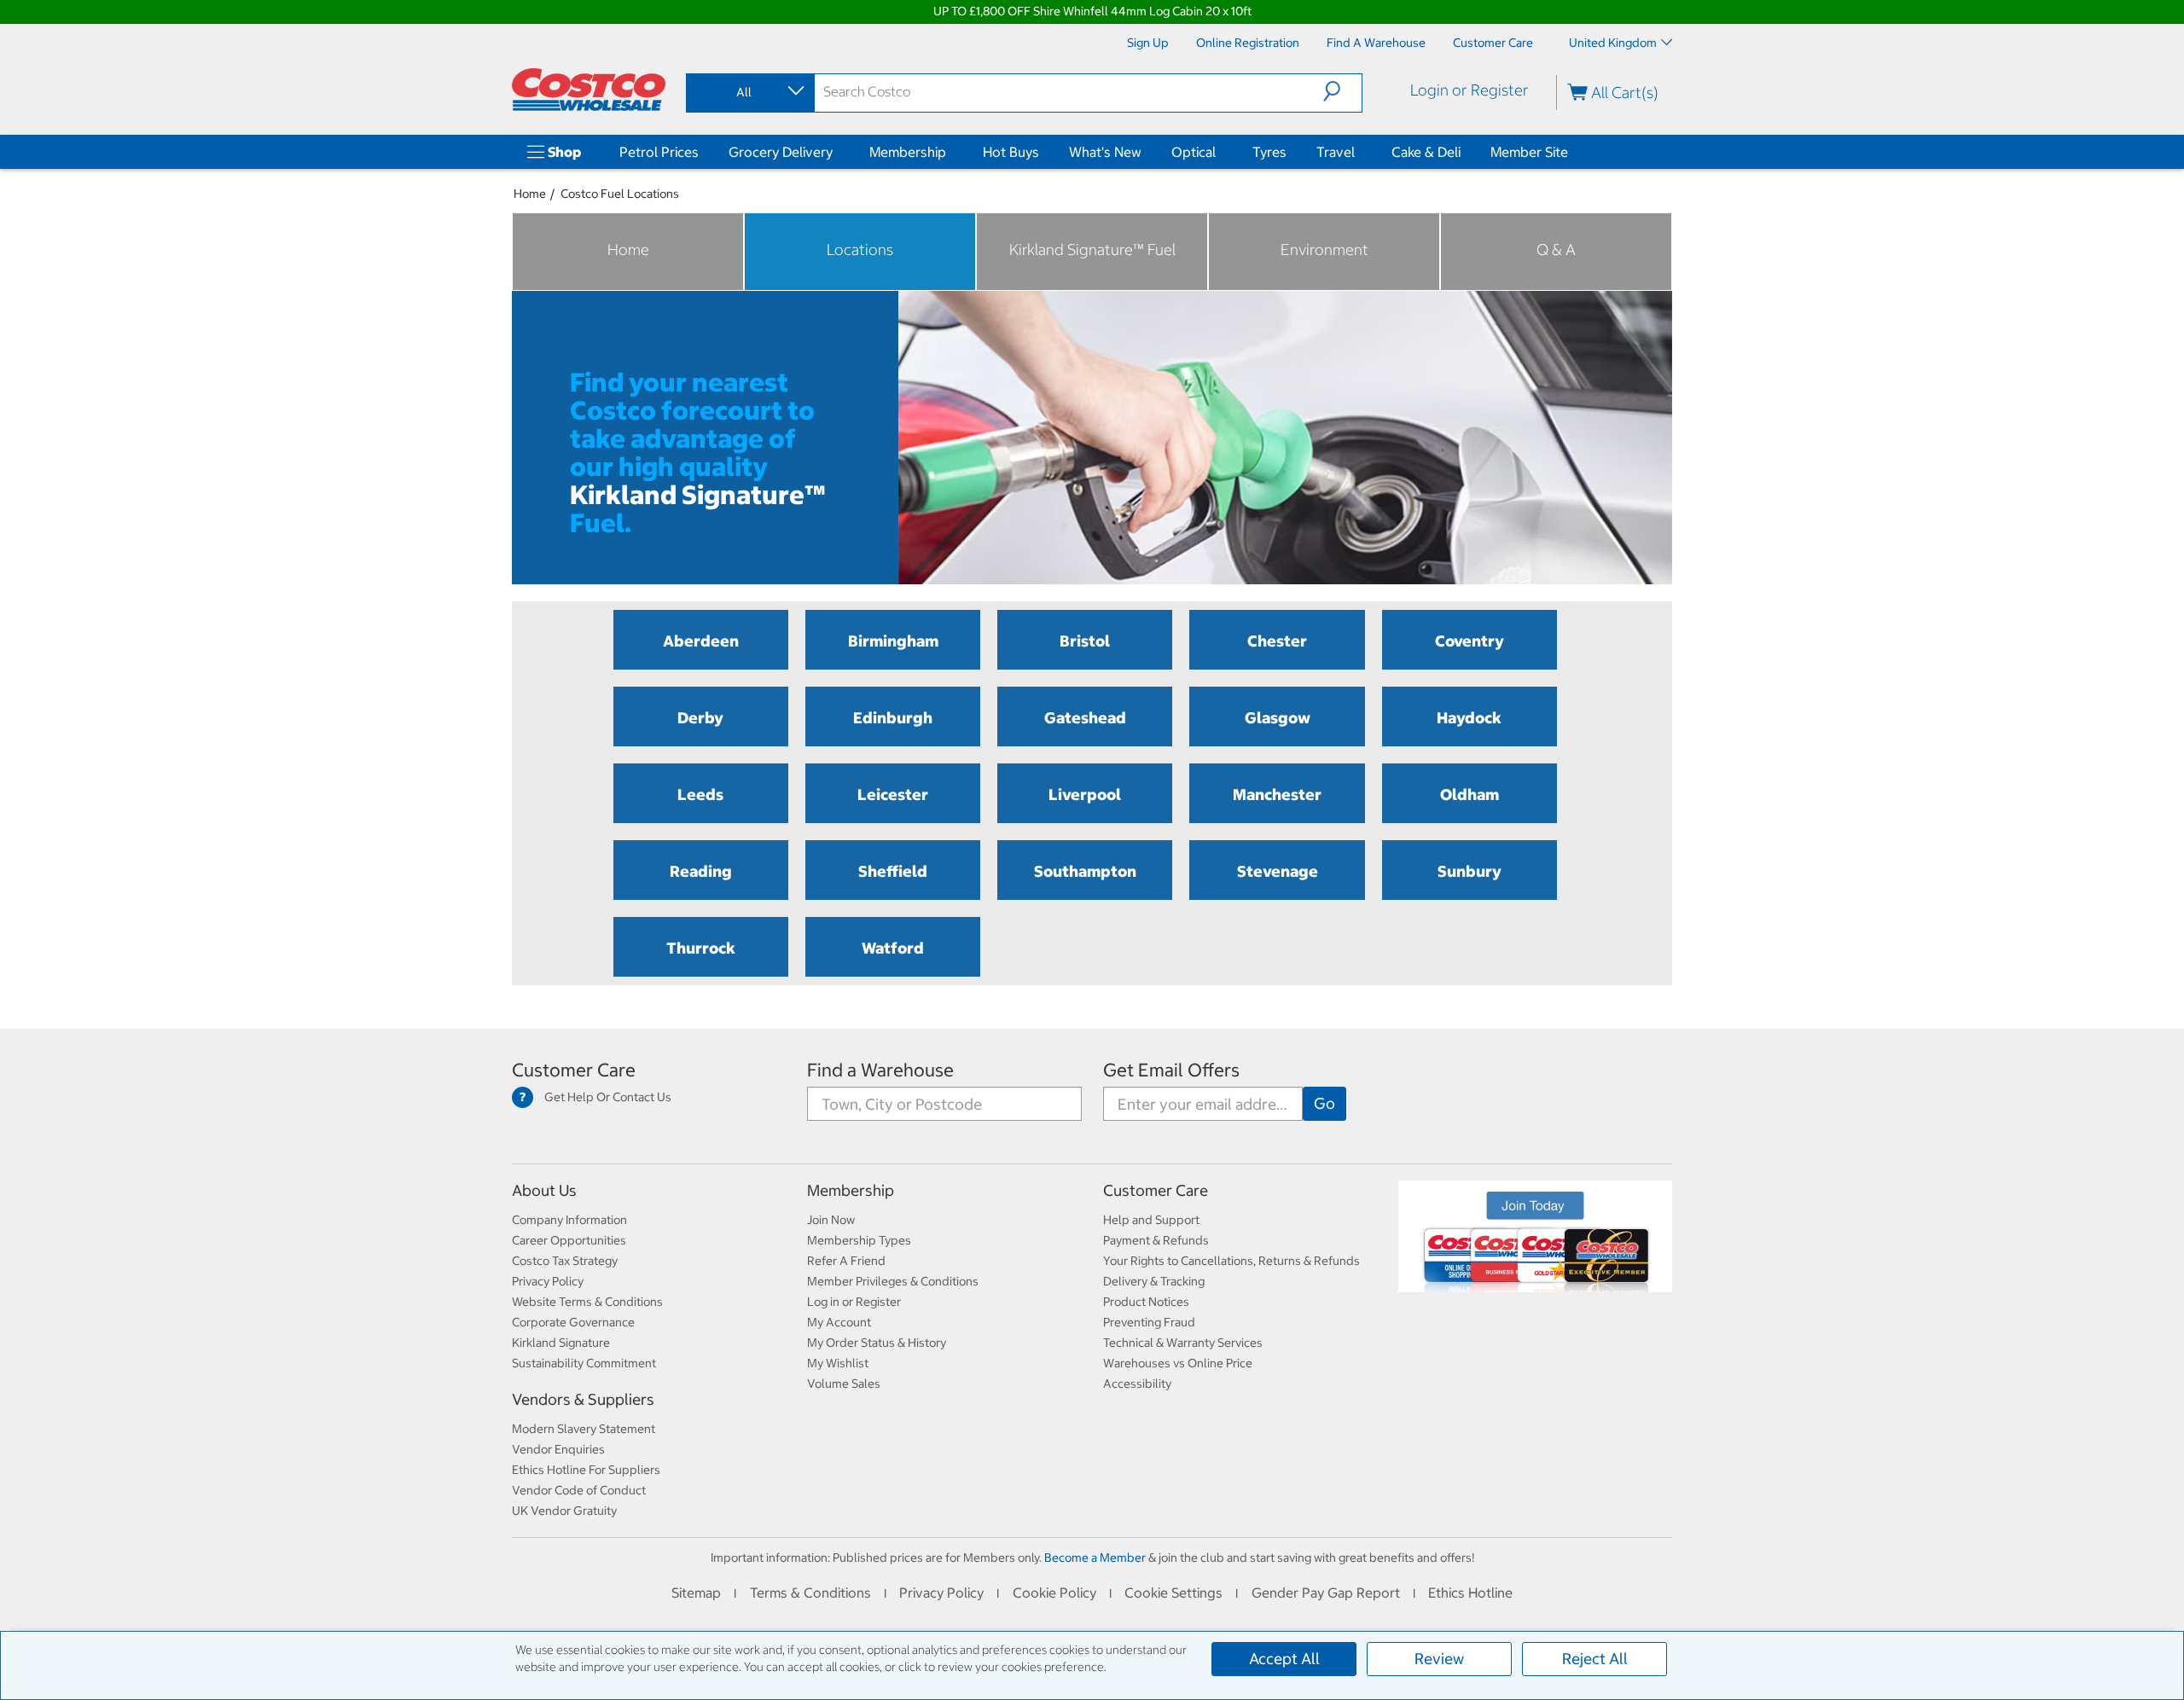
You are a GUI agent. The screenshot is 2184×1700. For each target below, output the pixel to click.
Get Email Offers (1171, 1070)
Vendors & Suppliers (583, 1399)
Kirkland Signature (561, 1343)
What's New (1105, 152)
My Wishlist (838, 1363)
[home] (589, 90)
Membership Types (859, 1240)
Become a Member (1095, 1558)
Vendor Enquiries (558, 1449)
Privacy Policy (548, 1281)
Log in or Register (854, 1302)
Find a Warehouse (880, 1070)
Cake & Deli (1426, 152)
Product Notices (1146, 1302)
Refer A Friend (846, 1261)
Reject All (1595, 1659)
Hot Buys (1011, 152)
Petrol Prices (659, 152)
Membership (908, 152)
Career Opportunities (569, 1240)
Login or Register (1470, 90)
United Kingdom (1613, 43)
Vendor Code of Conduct (579, 1490)
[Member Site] (1571, 152)
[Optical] (1219, 152)
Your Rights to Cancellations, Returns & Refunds (1231, 1261)
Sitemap (696, 1593)
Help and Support (1151, 1220)
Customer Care (574, 1070)
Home (530, 194)
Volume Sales (844, 1384)
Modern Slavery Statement (584, 1429)
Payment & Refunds (1156, 1240)
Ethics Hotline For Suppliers (586, 1470)
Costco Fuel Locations (620, 194)
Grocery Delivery (781, 152)
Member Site (1529, 152)
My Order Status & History (877, 1343)
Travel (1336, 152)
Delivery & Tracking (1154, 1281)
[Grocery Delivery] (836, 152)
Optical (1194, 152)
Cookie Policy (1054, 1593)
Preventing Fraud (1149, 1322)
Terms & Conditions (810, 1593)
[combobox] (749, 92)
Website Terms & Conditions (587, 1302)
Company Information (569, 1220)
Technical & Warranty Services (1183, 1343)
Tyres (1269, 152)
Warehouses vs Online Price (1178, 1363)
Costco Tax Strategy (565, 1261)
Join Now (831, 1220)
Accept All (1284, 1659)
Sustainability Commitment (584, 1363)
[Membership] (950, 152)
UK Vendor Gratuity (564, 1511)
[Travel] (1358, 152)
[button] (1342, 91)
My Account (839, 1322)
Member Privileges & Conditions (893, 1281)
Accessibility (1137, 1384)
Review (1439, 1659)
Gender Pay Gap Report (1326, 1593)
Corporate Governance (573, 1322)
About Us (544, 1190)
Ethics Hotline (1470, 1593)
